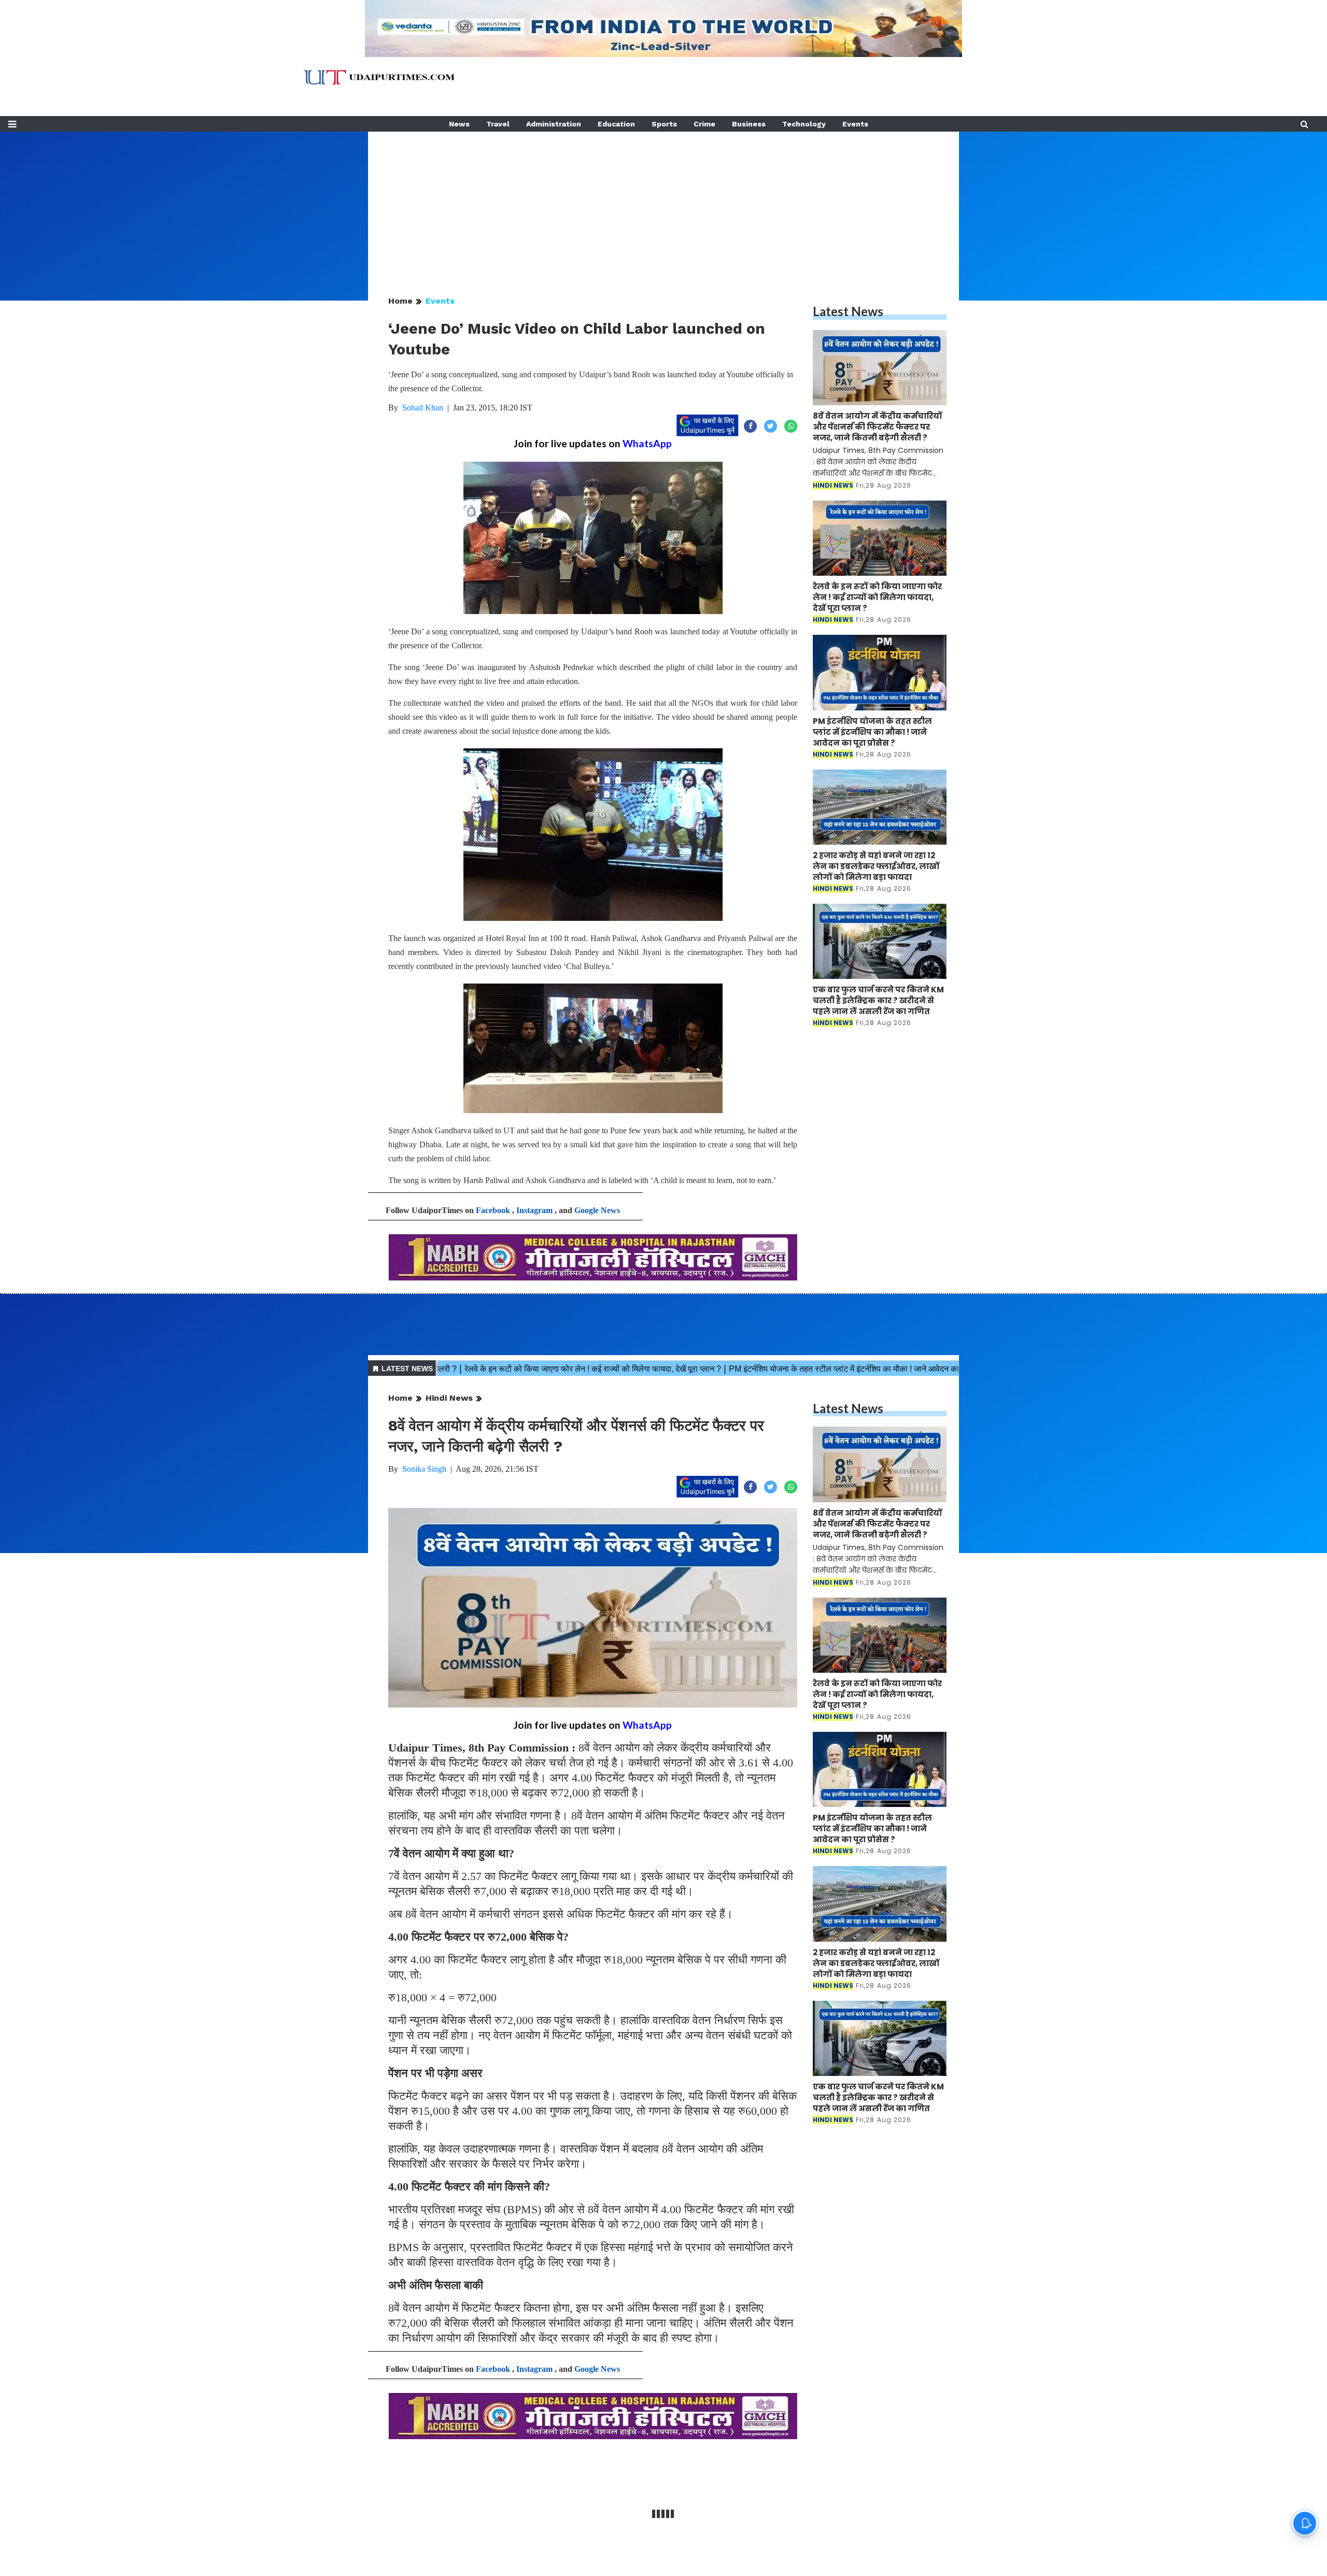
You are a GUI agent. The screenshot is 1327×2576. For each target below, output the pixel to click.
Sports (664, 124)
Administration (554, 124)
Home (400, 301)
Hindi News (449, 1398)
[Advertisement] (663, 204)
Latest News (848, 311)
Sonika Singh (424, 1469)
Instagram (534, 1210)
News (459, 124)
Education (616, 124)
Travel (498, 124)
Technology (804, 124)
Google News (597, 1210)
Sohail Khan (423, 408)
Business (749, 124)
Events (855, 124)
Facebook (493, 1210)
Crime (704, 124)
